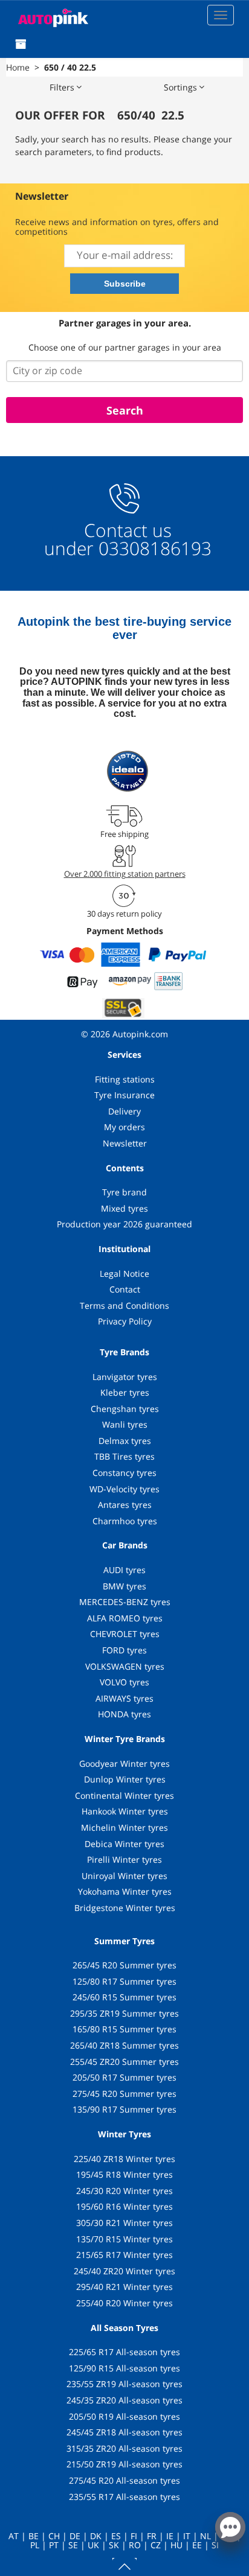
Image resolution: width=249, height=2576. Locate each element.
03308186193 (153, 548)
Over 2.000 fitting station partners (125, 874)
